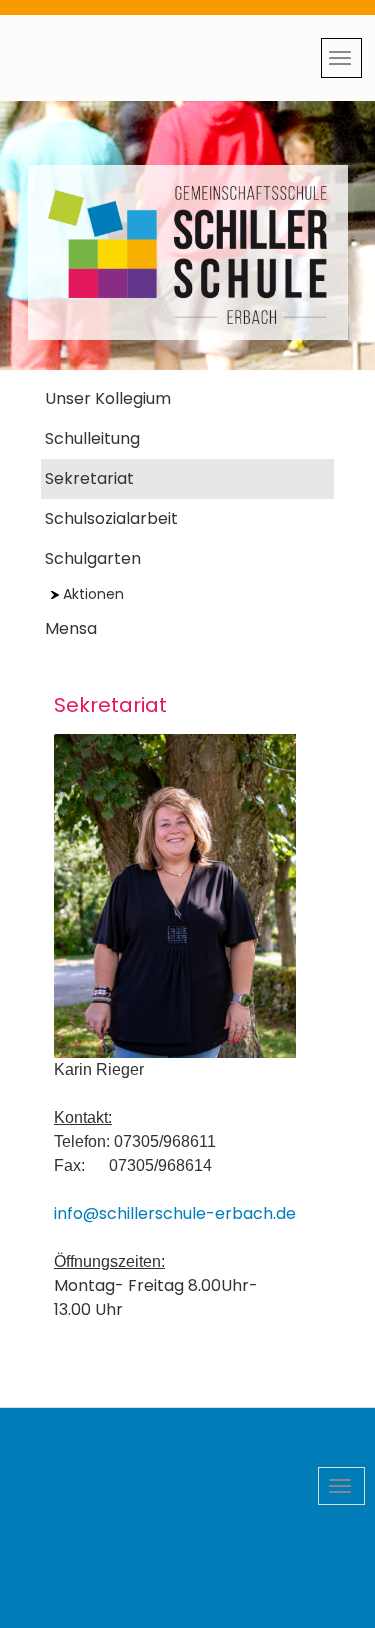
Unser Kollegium (108, 398)
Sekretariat (89, 478)
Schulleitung (92, 438)
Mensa (71, 628)
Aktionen (93, 594)
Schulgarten (93, 558)
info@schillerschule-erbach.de (175, 1213)
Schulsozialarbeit (111, 518)
